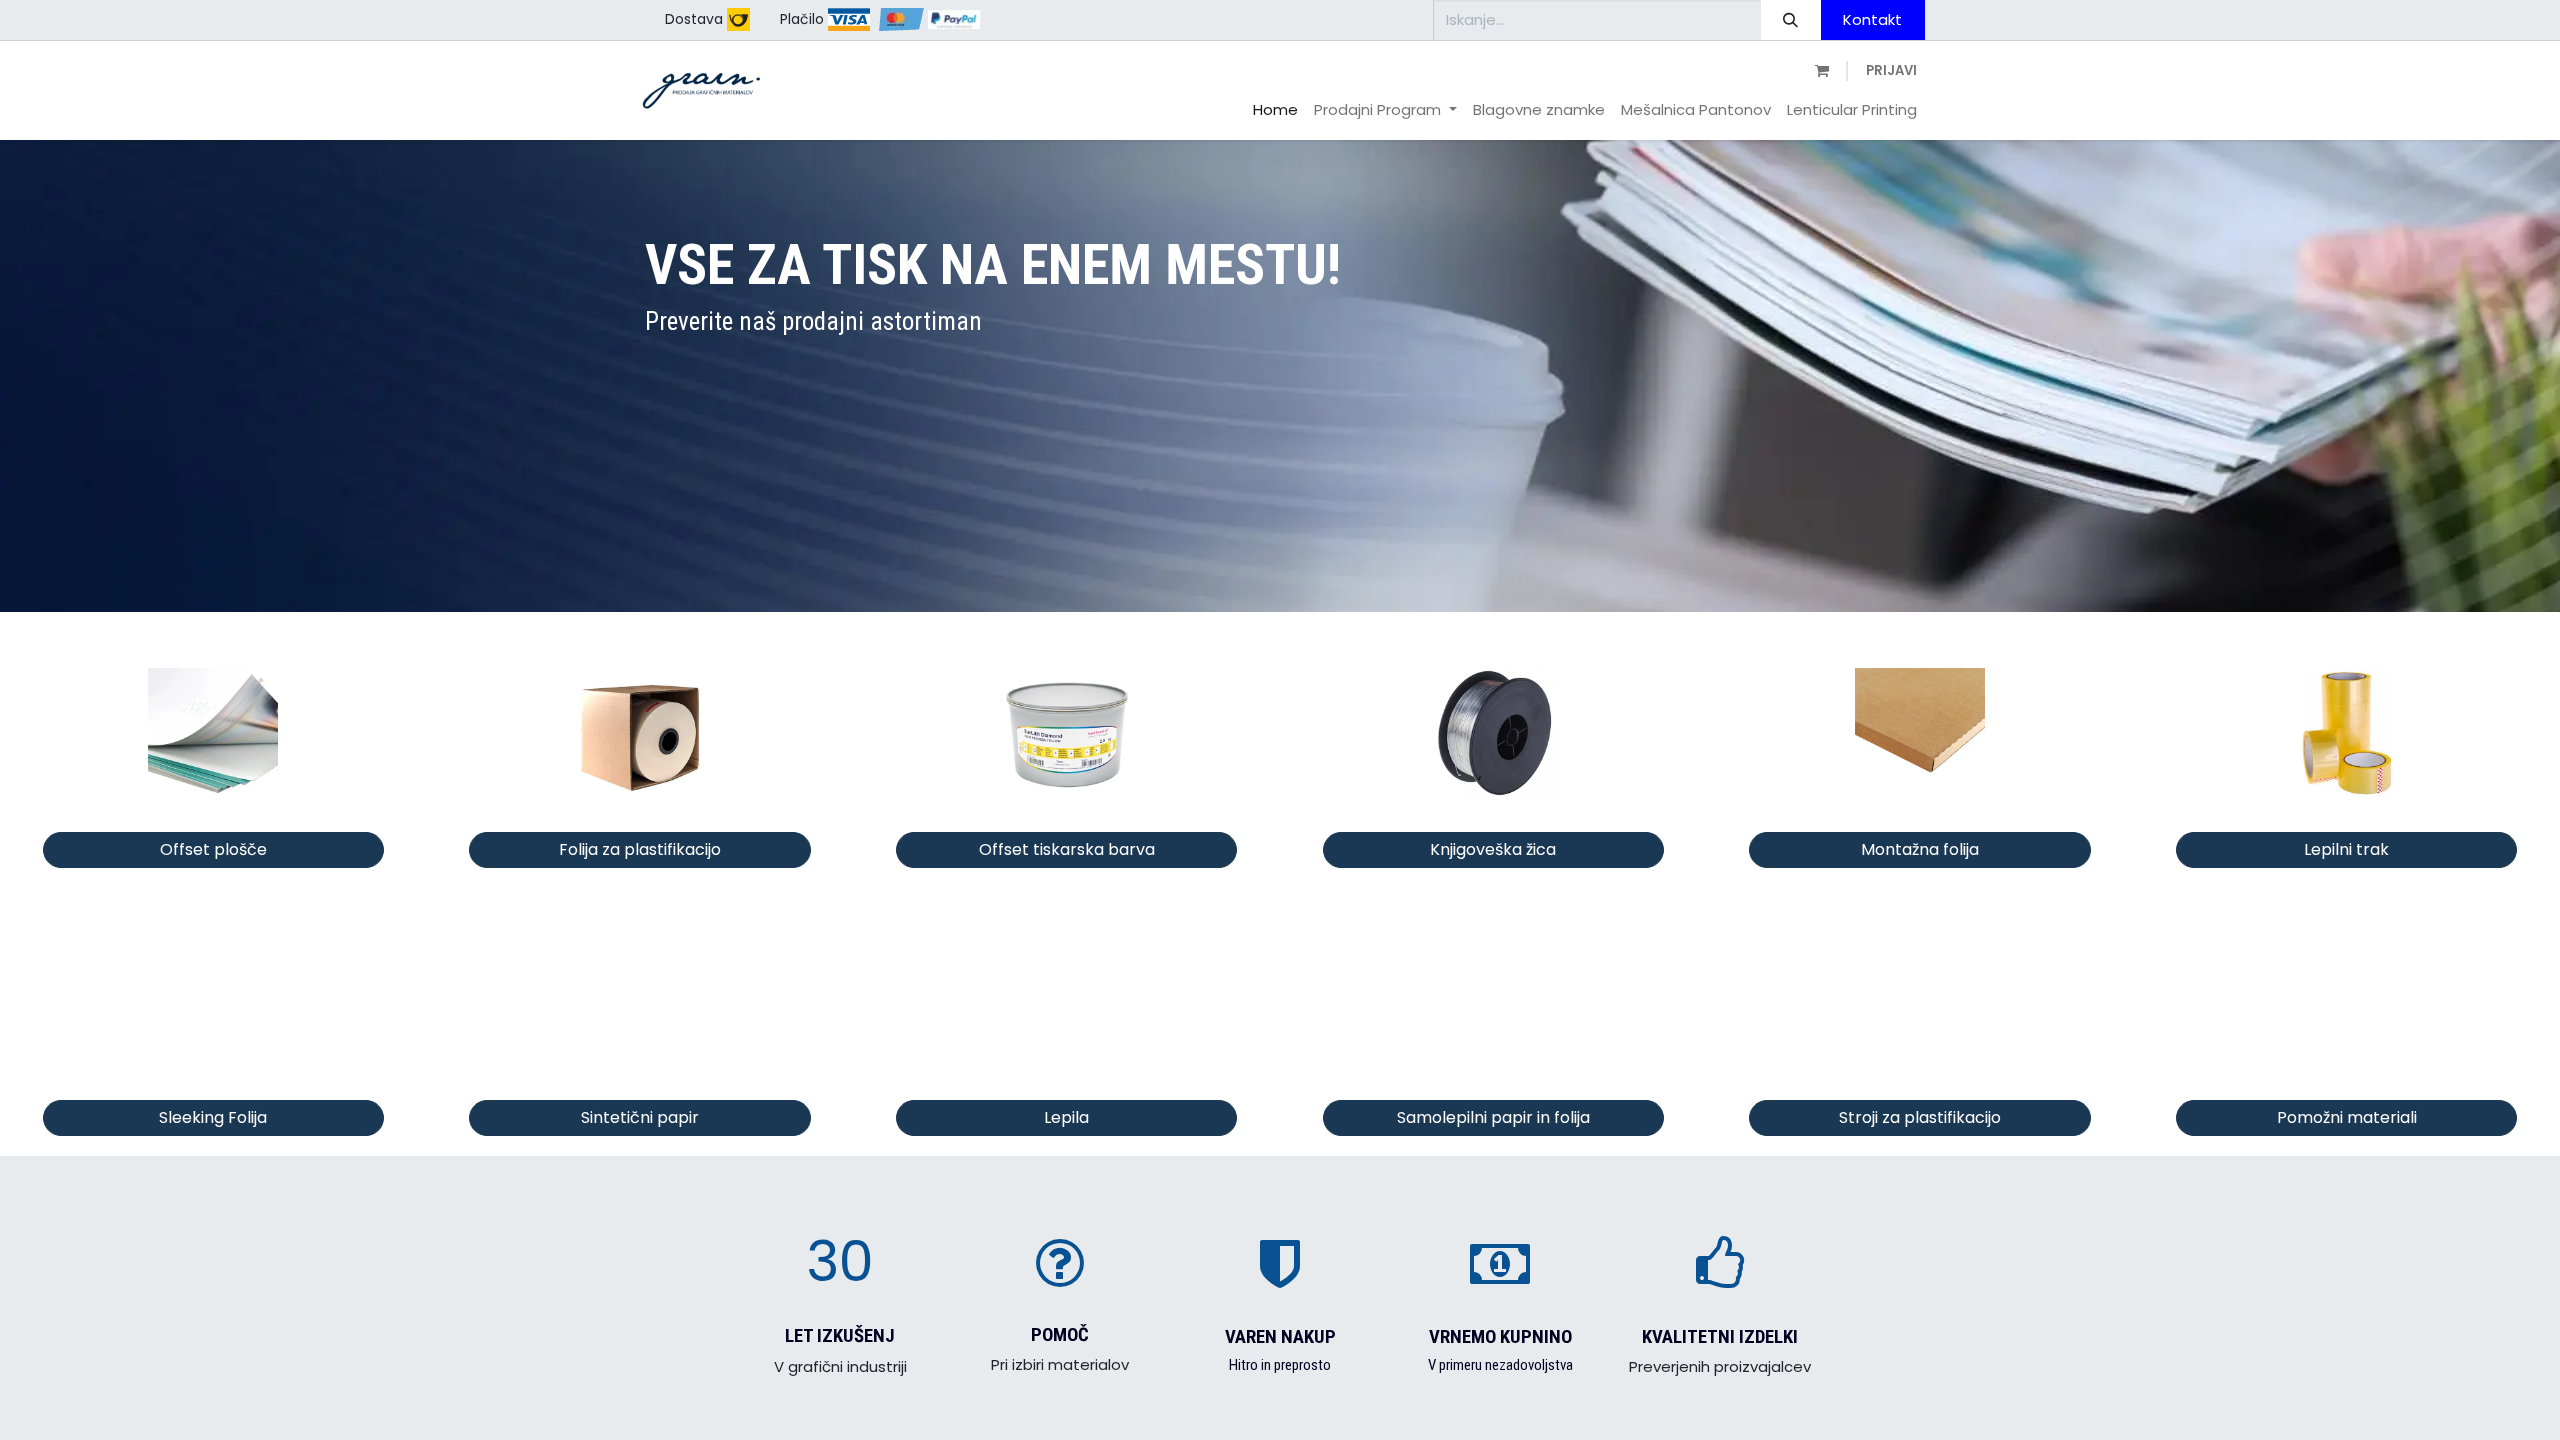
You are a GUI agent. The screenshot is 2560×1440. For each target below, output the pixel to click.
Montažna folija (1920, 849)
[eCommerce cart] (1820, 71)
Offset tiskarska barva (1067, 849)
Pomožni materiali (2347, 1117)
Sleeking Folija (213, 1117)
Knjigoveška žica (1493, 849)
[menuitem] (1275, 110)
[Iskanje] (1791, 20)
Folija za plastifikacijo (640, 849)
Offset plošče (213, 849)
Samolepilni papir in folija (1493, 1117)
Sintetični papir (640, 1117)
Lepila (1066, 1117)
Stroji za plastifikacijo (1920, 1117)
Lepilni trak (2346, 849)
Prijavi (1891, 70)
